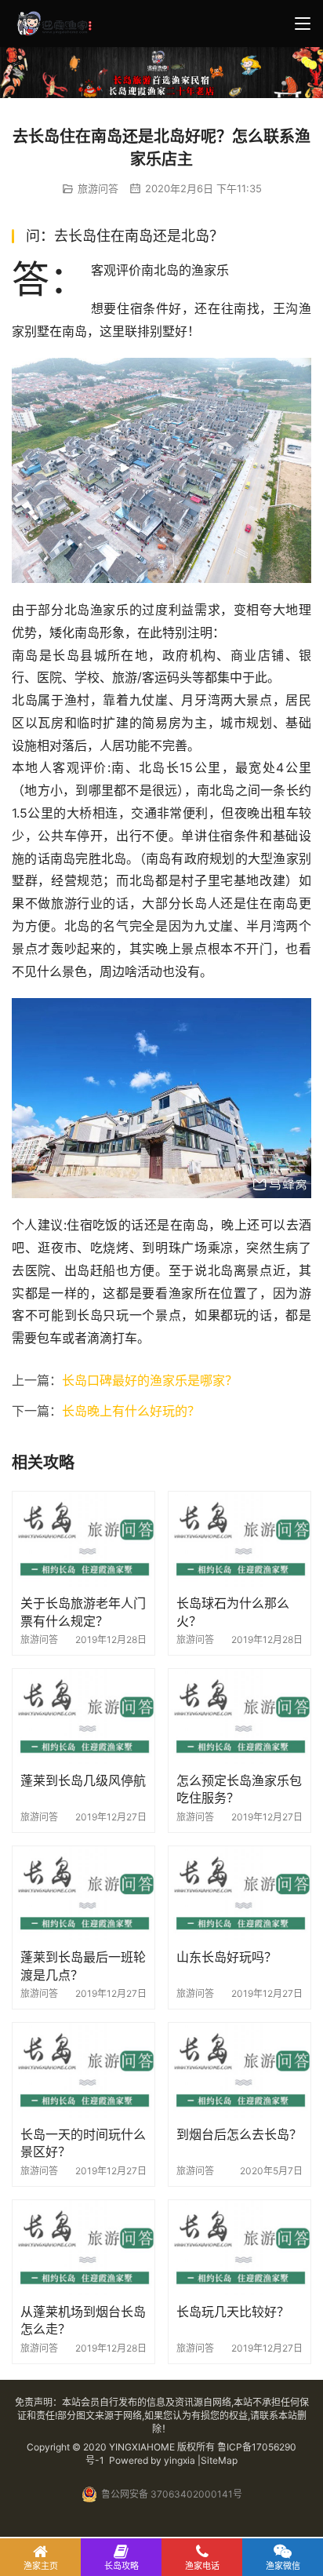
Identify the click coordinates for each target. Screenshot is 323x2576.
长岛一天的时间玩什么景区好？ (83, 2143)
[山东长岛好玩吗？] (240, 1894)
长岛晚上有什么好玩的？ (131, 1411)
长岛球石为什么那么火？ (233, 1612)
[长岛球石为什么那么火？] (240, 1539)
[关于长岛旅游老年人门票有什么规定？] (83, 1539)
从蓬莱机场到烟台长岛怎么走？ (83, 2320)
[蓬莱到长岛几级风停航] (83, 1716)
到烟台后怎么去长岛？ (239, 2134)
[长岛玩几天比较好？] (240, 2248)
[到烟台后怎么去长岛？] (240, 2070)
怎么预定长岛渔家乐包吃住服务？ (239, 1789)
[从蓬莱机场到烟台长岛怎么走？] (83, 2248)
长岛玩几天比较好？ (233, 2312)
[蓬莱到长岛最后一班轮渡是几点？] (83, 1894)
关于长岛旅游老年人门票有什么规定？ (83, 1612)
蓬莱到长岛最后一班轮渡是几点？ (83, 1966)
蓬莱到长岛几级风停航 (83, 1780)
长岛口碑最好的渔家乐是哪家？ (150, 1380)
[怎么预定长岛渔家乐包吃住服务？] (240, 1716)
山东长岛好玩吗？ (227, 1957)
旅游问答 (98, 188)
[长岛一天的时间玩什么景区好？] (83, 2070)
